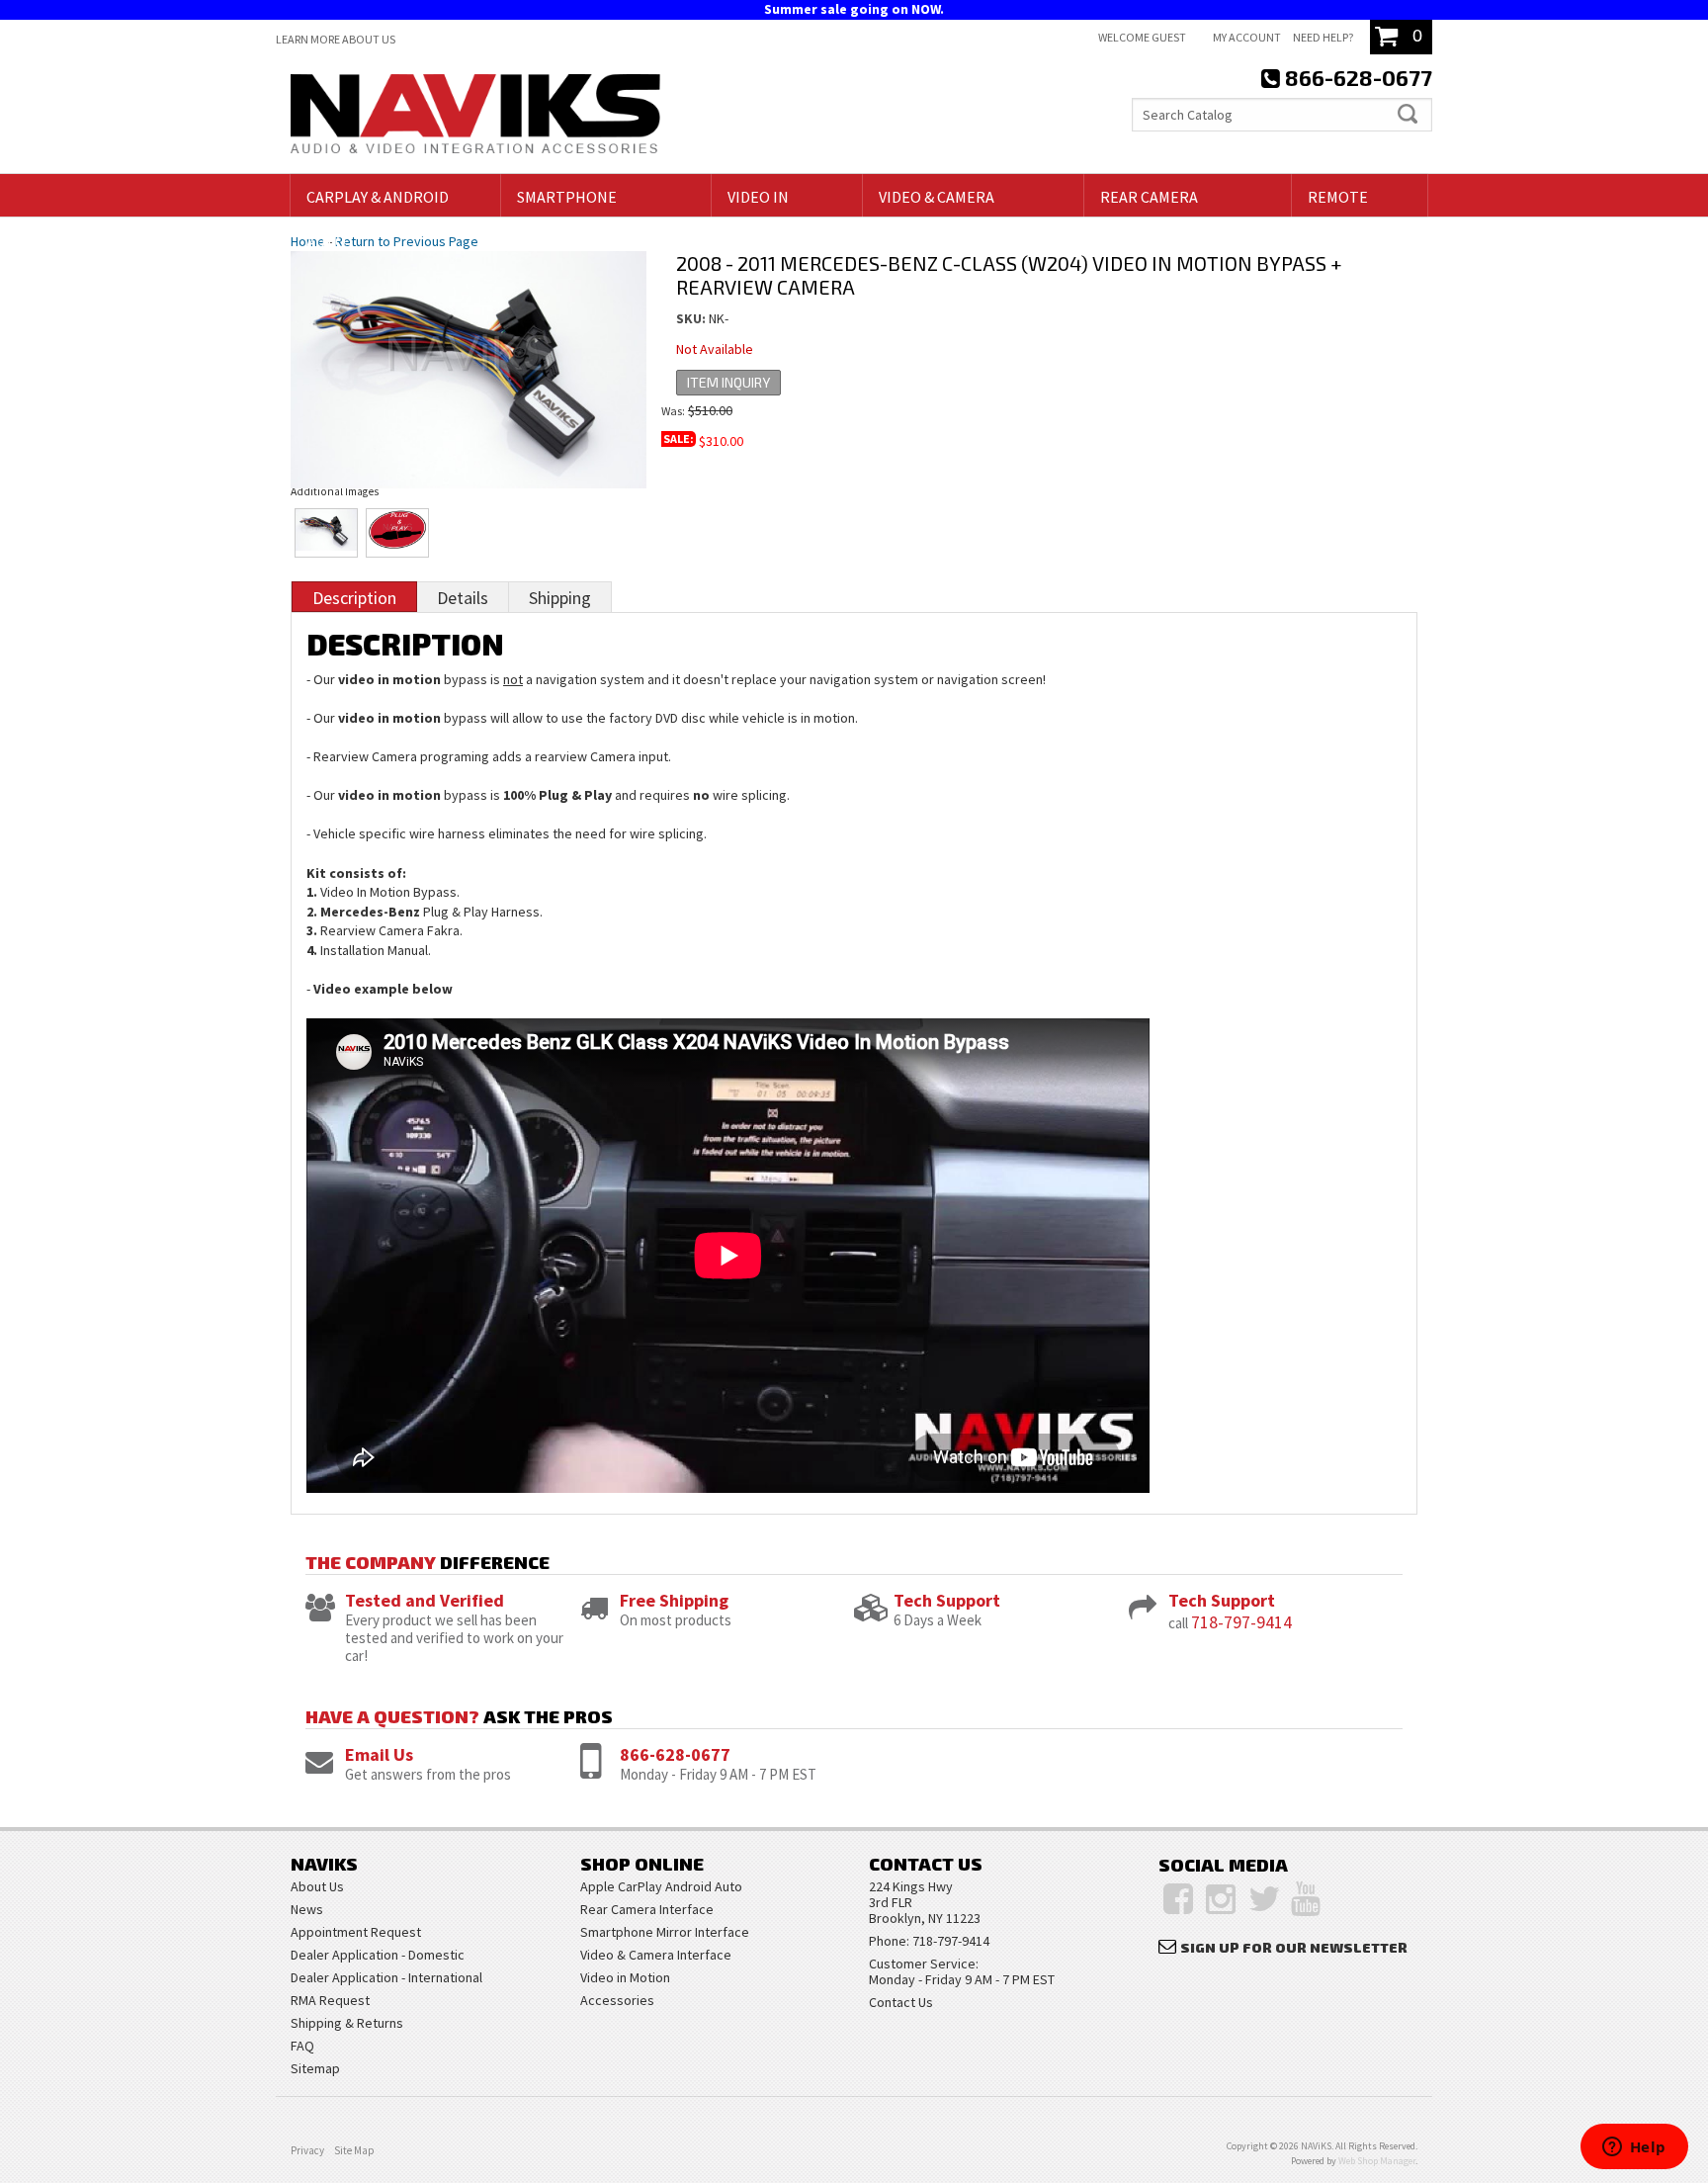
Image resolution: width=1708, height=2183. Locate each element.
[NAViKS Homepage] (475, 117)
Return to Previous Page (407, 241)
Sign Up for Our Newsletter (1294, 1947)
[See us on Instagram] (1221, 1899)
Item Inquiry (728, 382)
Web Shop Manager (1377, 2161)
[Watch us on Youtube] (1306, 1899)
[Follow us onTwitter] (1265, 1899)
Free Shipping (674, 1600)
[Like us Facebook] (1178, 1899)
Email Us (379, 1754)
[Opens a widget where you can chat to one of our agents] (1634, 2148)
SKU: (692, 318)
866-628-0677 (675, 1754)
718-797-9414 (1241, 1622)
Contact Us (901, 2002)
